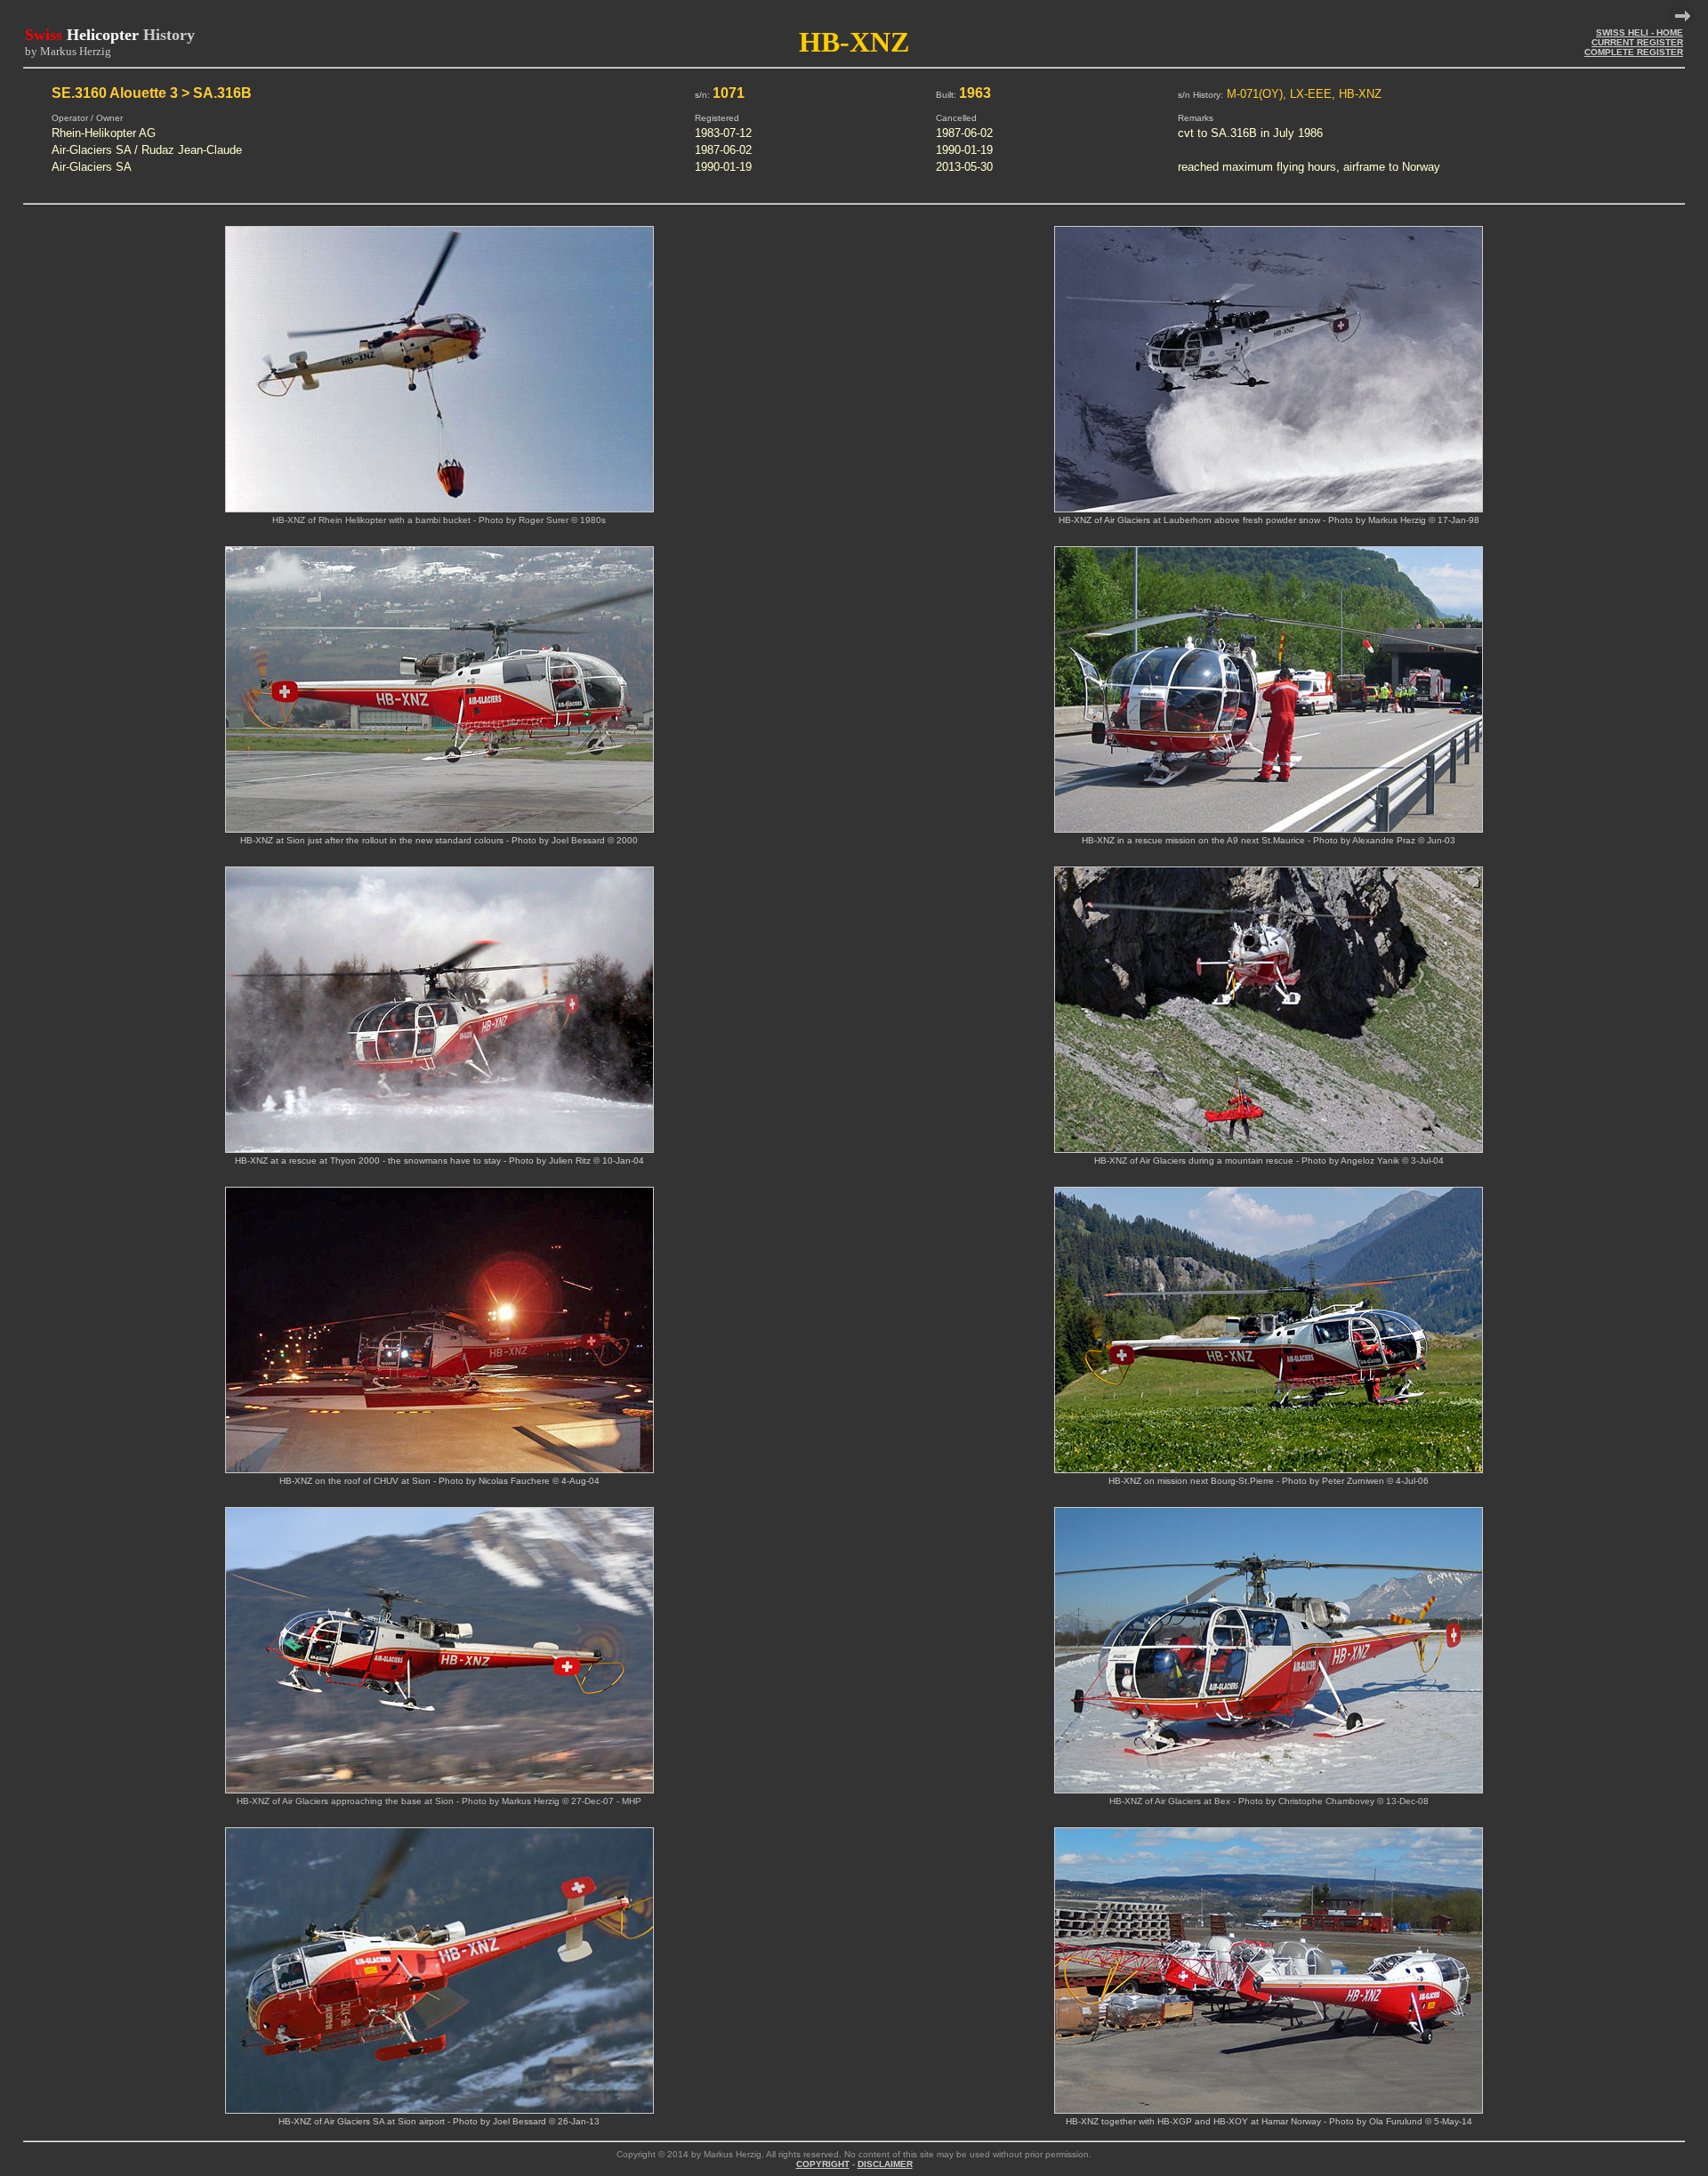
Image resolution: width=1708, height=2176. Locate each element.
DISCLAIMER (885, 2164)
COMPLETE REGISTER (1634, 52)
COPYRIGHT (823, 2164)
